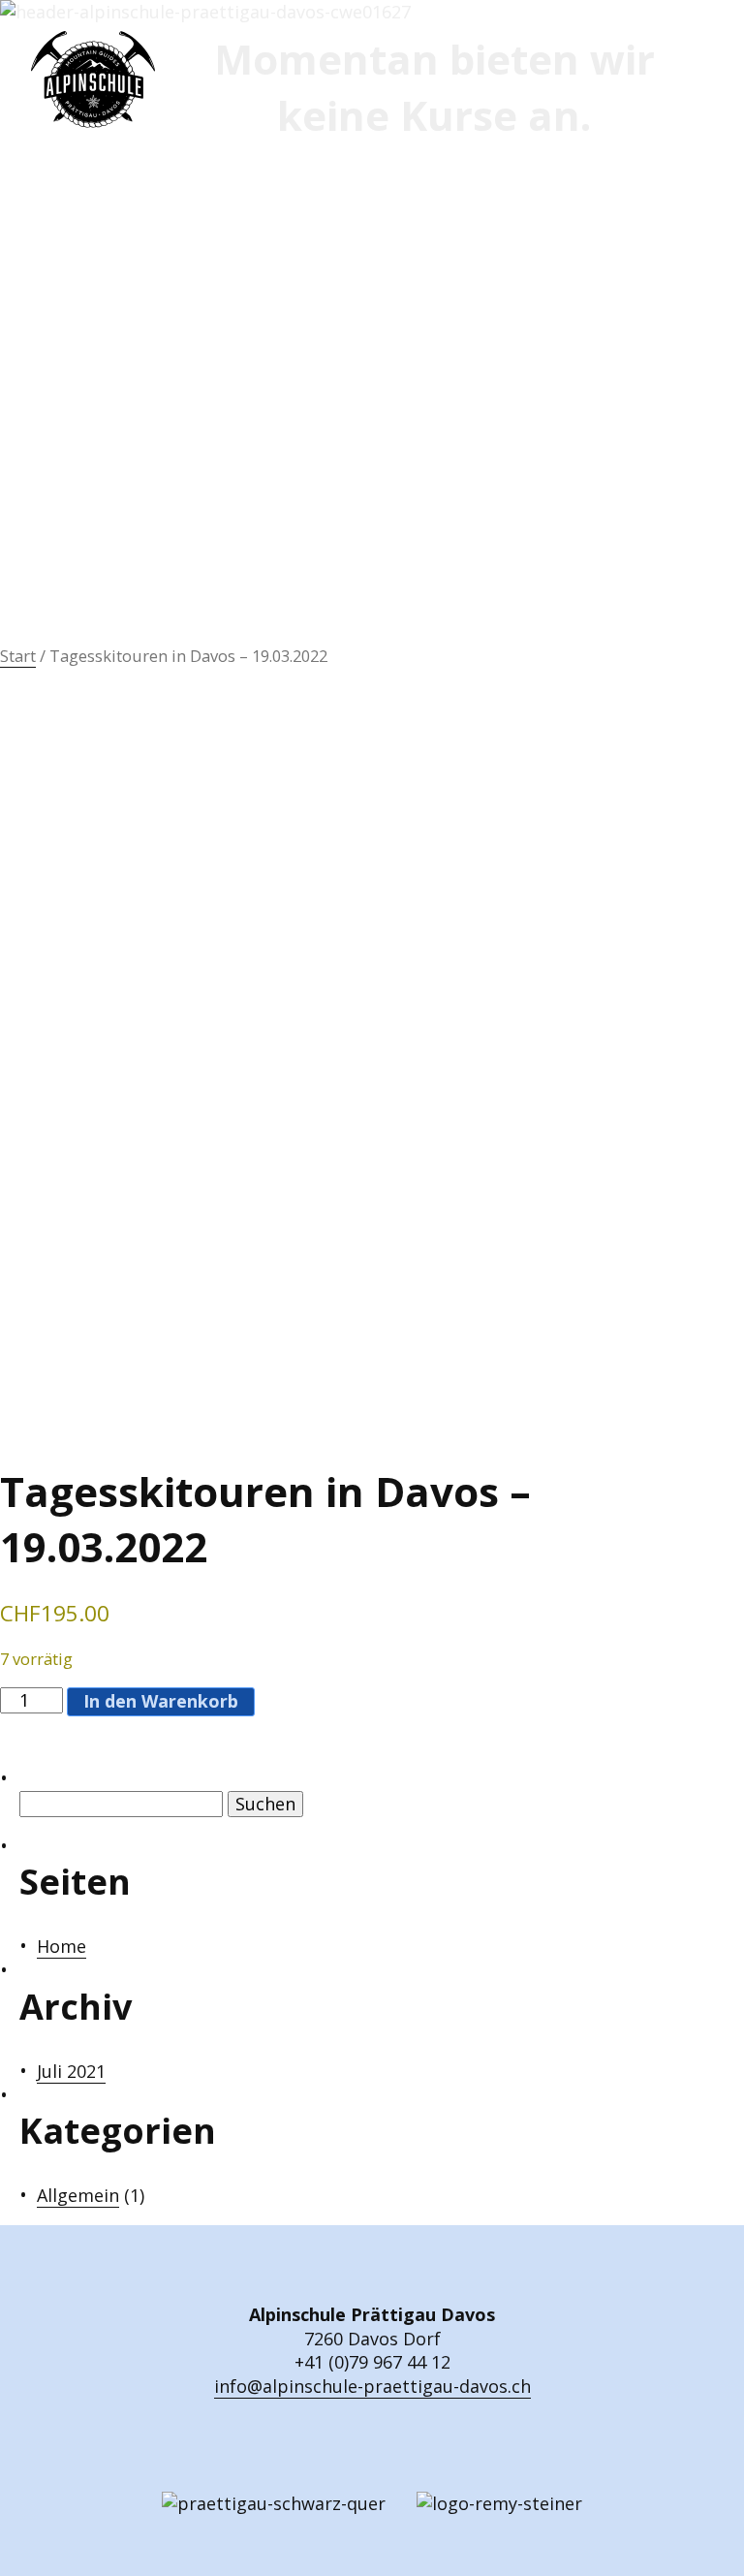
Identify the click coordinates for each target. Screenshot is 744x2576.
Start (18, 656)
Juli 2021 (71, 2071)
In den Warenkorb (161, 1701)
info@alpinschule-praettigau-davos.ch (372, 2386)
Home (62, 1946)
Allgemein (78, 2195)
